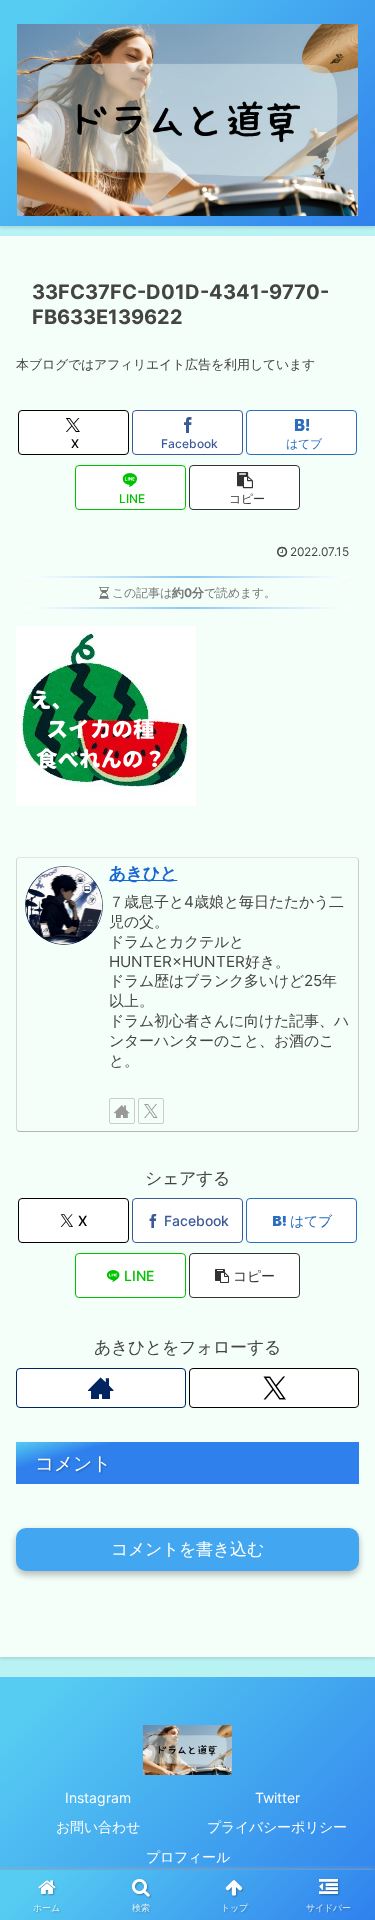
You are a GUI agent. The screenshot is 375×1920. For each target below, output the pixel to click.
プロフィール (188, 1856)
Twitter (277, 1797)
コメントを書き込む (187, 1549)
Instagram (98, 1797)
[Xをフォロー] (151, 1111)
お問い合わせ (98, 1826)
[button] (244, 487)
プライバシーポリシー (277, 1826)
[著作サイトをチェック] (122, 1111)
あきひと (143, 873)
